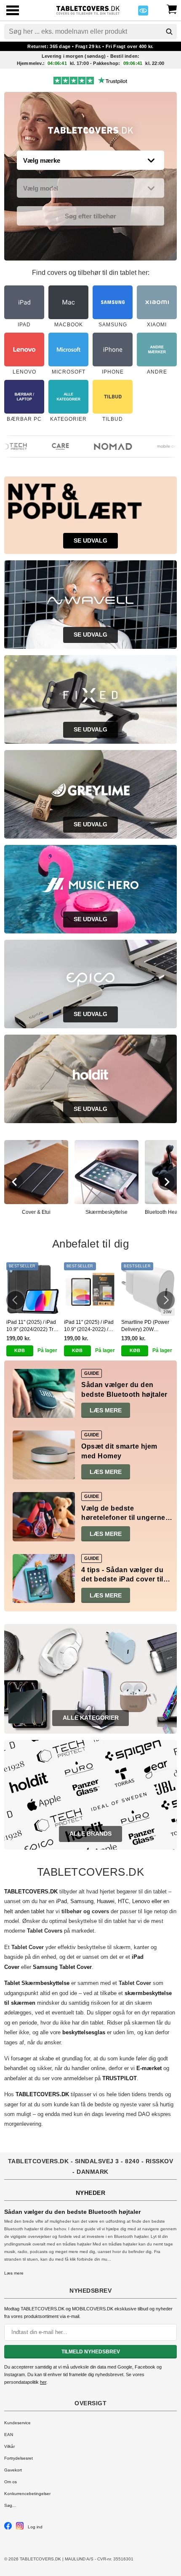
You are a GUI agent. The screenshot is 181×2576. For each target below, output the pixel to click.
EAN (9, 2435)
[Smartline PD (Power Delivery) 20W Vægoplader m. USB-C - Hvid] (148, 1289)
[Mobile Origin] (164, 446)
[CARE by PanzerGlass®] (50, 446)
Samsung (82, 1901)
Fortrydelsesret (19, 2458)
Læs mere (106, 1410)
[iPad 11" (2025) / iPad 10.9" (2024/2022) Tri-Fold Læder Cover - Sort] (33, 1289)
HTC (123, 1901)
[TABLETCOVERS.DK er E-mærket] (143, 13)
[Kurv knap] (172, 8)
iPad (61, 1901)
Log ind (35, 2527)
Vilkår (9, 2446)
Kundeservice (17, 2423)
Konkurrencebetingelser (27, 2494)
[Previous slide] (15, 1182)
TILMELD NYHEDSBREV (91, 2352)
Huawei (106, 1901)
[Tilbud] (91, 132)
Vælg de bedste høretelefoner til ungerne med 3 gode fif (123, 1518)
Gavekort (13, 2470)
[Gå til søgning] (169, 32)
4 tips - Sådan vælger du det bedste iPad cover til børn (122, 1579)
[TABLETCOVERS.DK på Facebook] (8, 2528)
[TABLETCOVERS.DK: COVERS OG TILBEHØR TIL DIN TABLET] (88, 9)
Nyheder (91, 2193)
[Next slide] (166, 1182)
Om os (11, 2482)
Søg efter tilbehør (90, 216)
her (43, 2382)
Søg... (10, 2505)
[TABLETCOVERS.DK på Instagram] (20, 2528)
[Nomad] (102, 446)
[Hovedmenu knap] (13, 11)
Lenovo (141, 1901)
